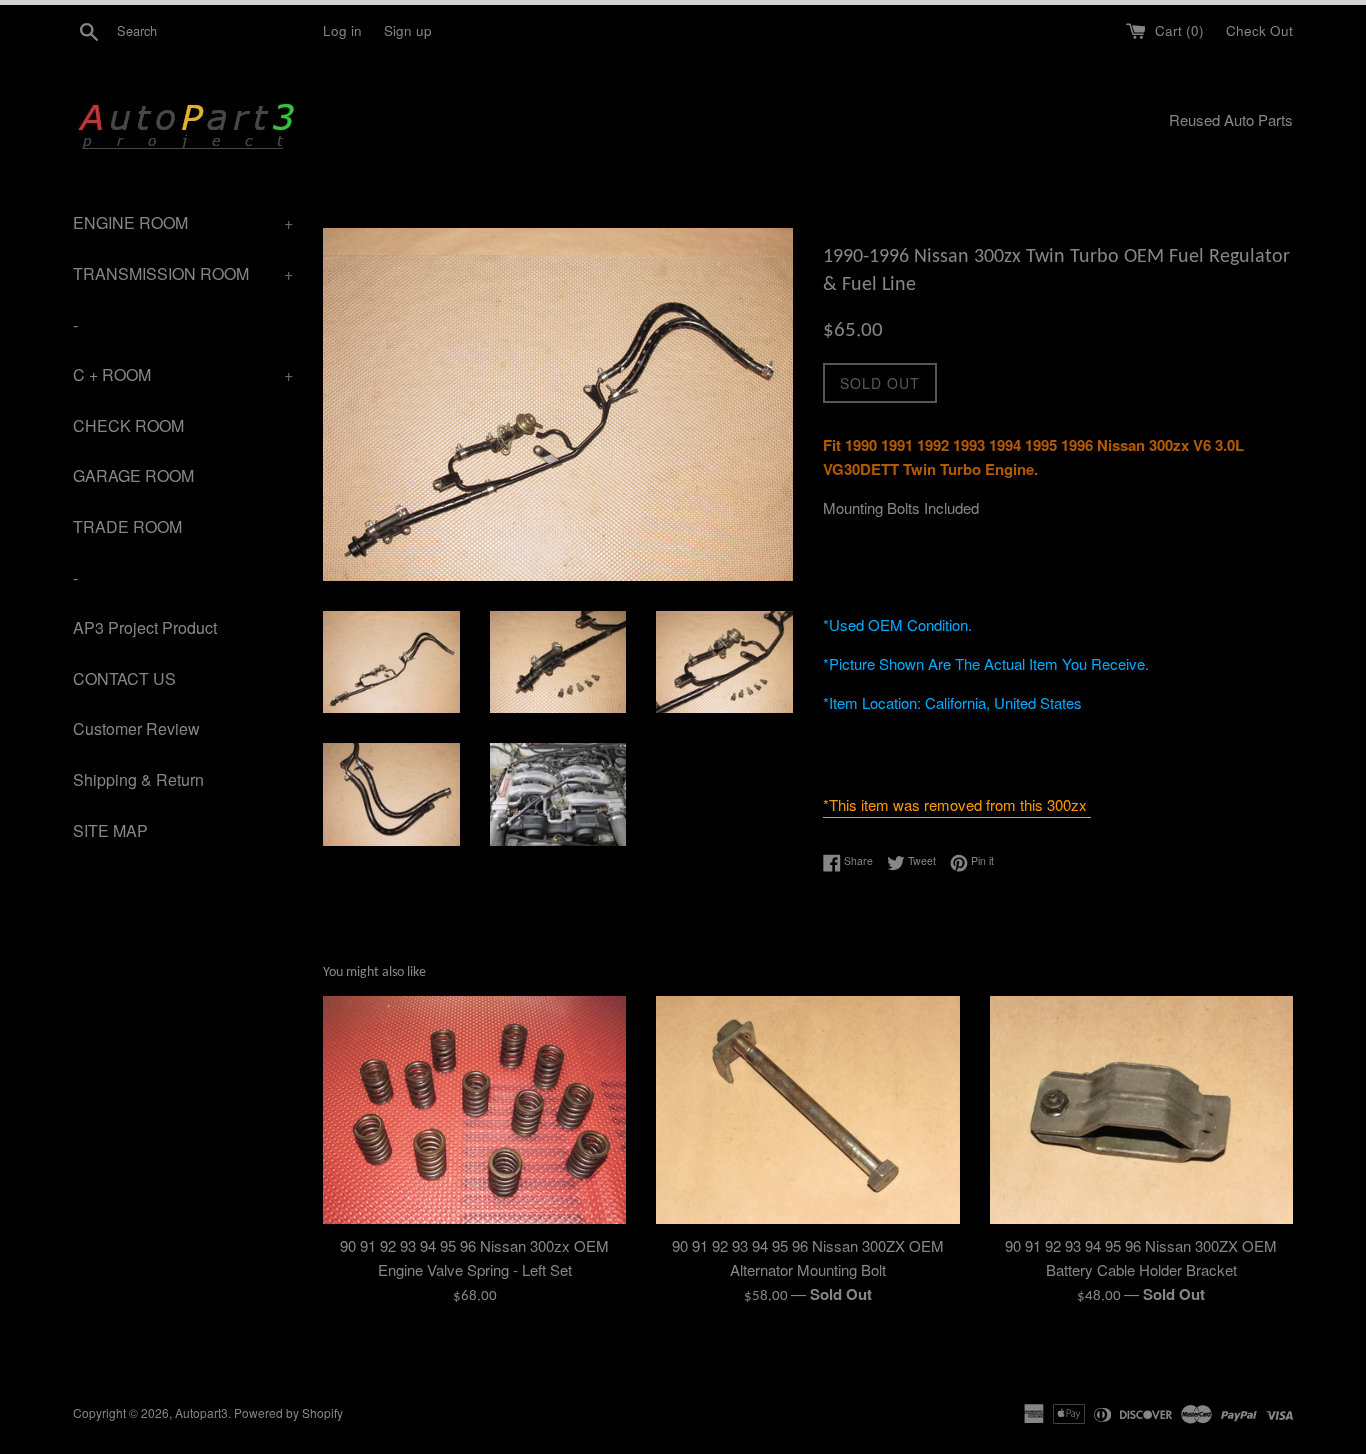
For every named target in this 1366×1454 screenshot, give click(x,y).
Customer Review (136, 728)
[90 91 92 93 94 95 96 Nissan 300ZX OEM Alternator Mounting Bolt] (807, 1109)
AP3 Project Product (145, 627)
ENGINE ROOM (183, 222)
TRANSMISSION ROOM (183, 273)
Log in (342, 30)
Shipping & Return (138, 779)
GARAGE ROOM (133, 475)
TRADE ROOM (127, 526)
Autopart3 (201, 1412)
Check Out (1259, 30)
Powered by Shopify (288, 1412)
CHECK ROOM (128, 425)
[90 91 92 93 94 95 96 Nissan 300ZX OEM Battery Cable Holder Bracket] (1141, 1109)
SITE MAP (110, 830)
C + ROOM (183, 374)
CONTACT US (124, 678)
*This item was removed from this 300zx (957, 804)
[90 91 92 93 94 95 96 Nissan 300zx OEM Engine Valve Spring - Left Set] (474, 1109)
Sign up (408, 30)
